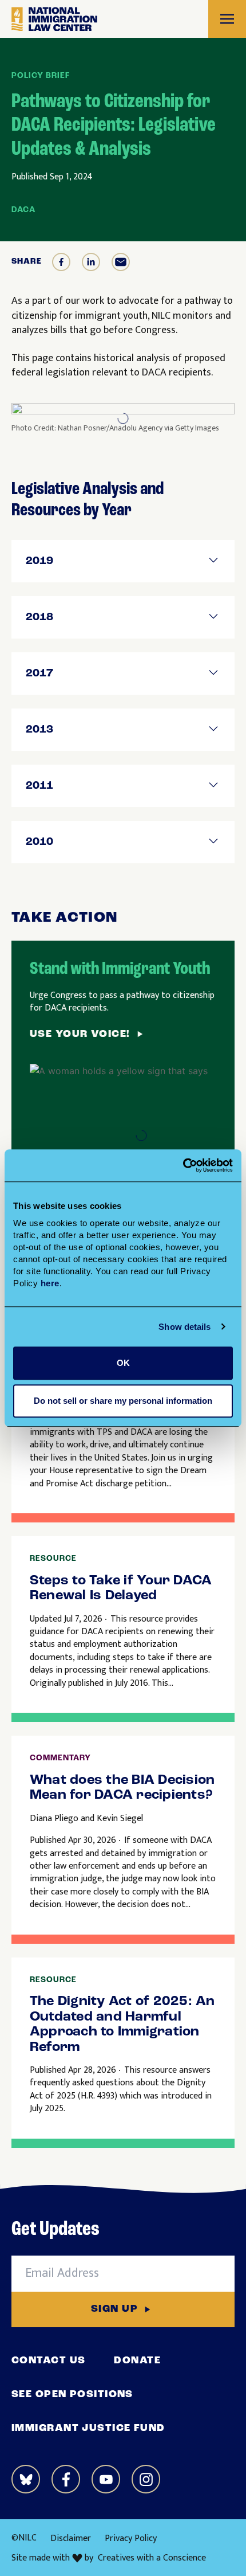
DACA (23, 210)
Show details (184, 1327)
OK (123, 1363)
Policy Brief (41, 76)
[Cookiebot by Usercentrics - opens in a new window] (183, 1165)
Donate (137, 2361)
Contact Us (48, 2361)
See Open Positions (72, 2395)
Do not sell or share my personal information (123, 1401)
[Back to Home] (54, 19)
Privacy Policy (131, 2538)
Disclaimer (71, 2538)
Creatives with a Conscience (152, 2558)
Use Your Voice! (80, 1035)
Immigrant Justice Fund (88, 2429)
